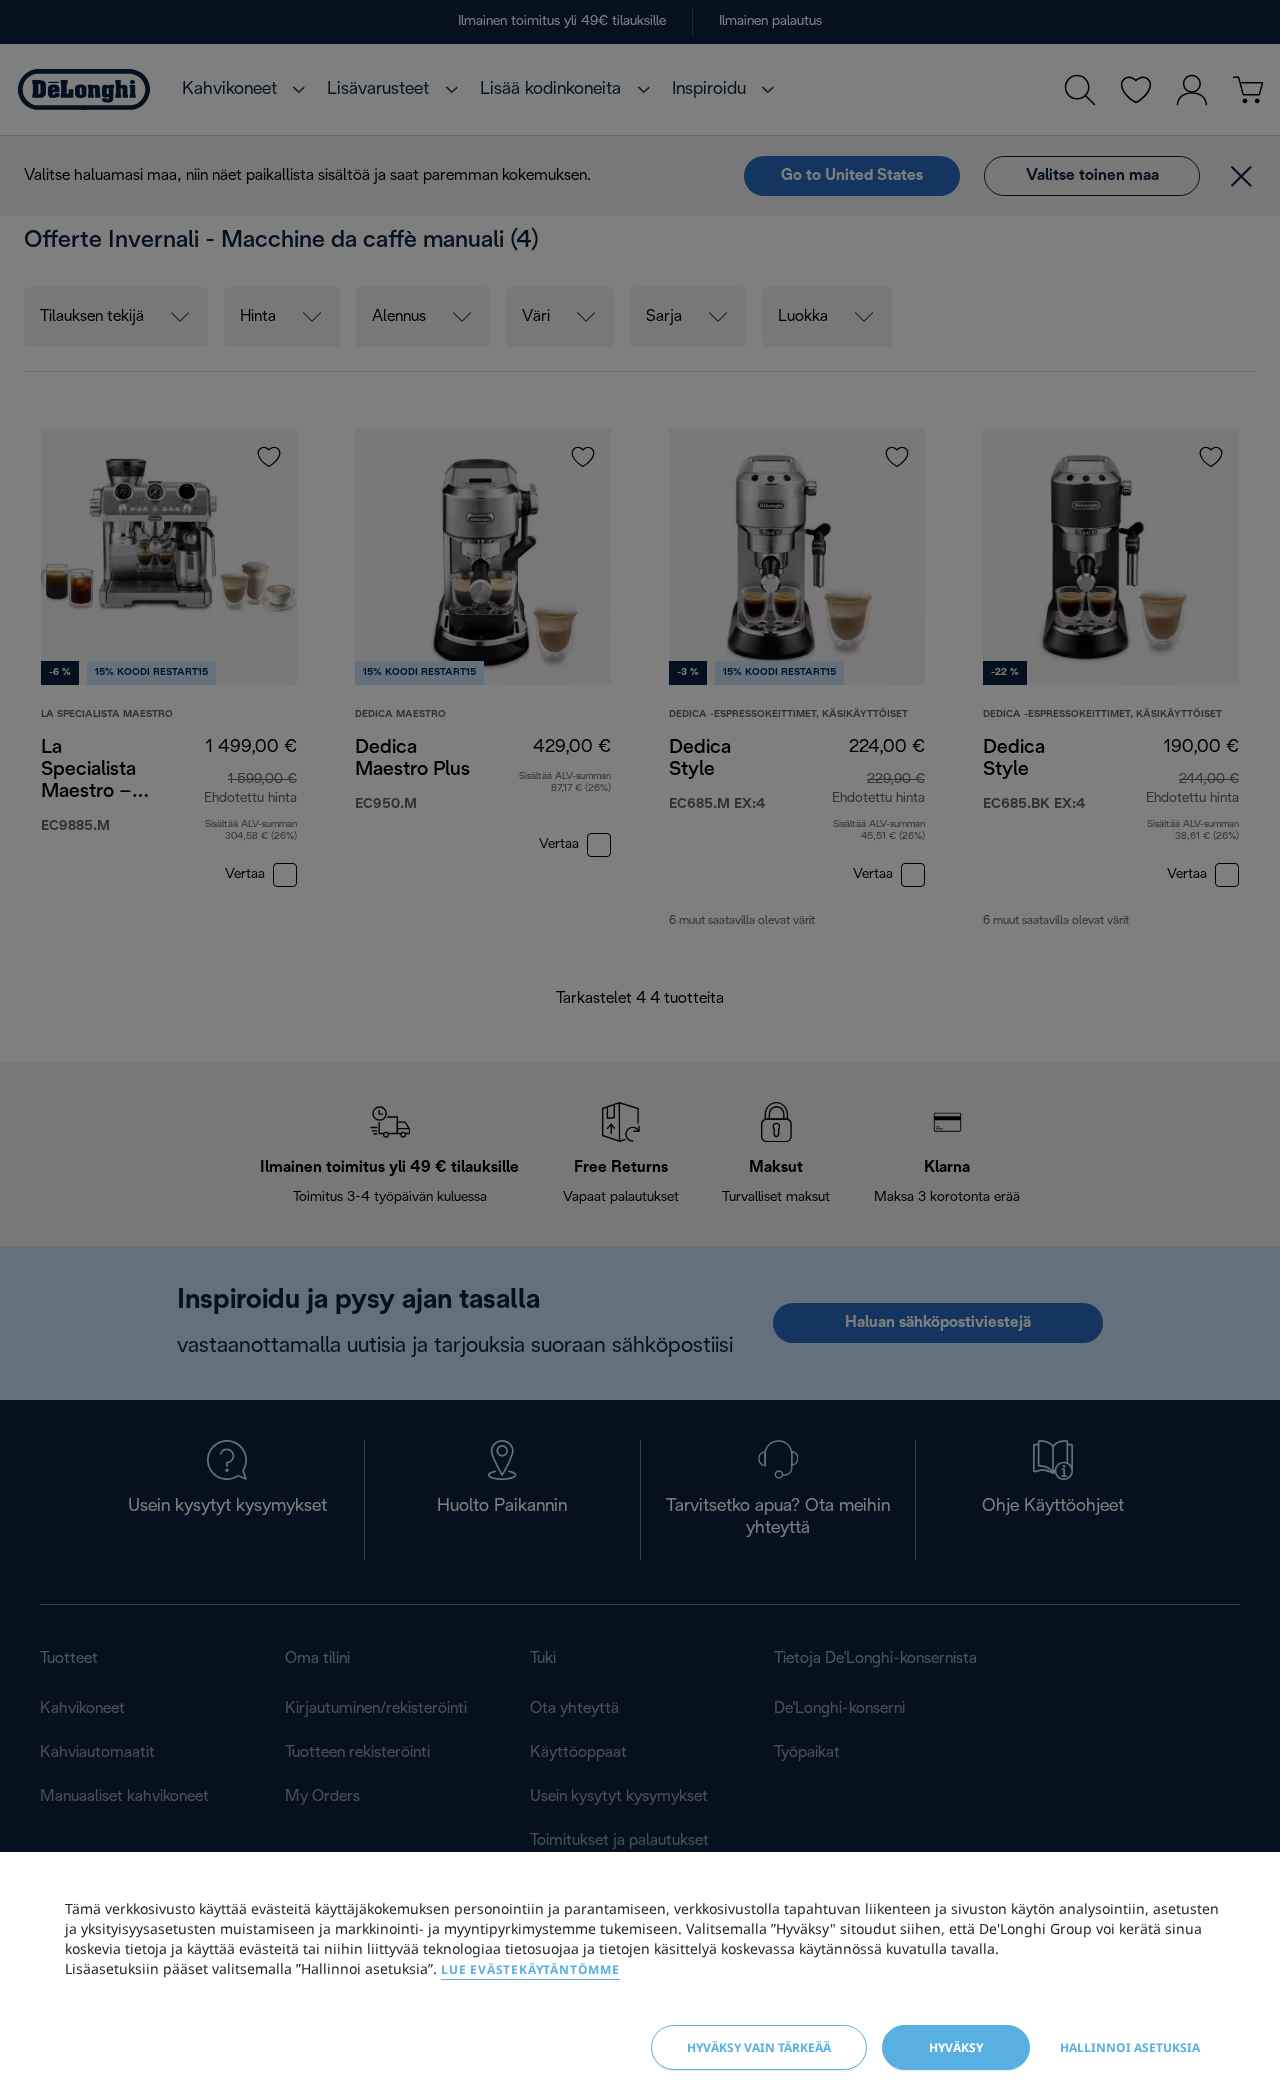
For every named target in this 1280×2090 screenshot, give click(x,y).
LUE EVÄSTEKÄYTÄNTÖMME (530, 1969)
